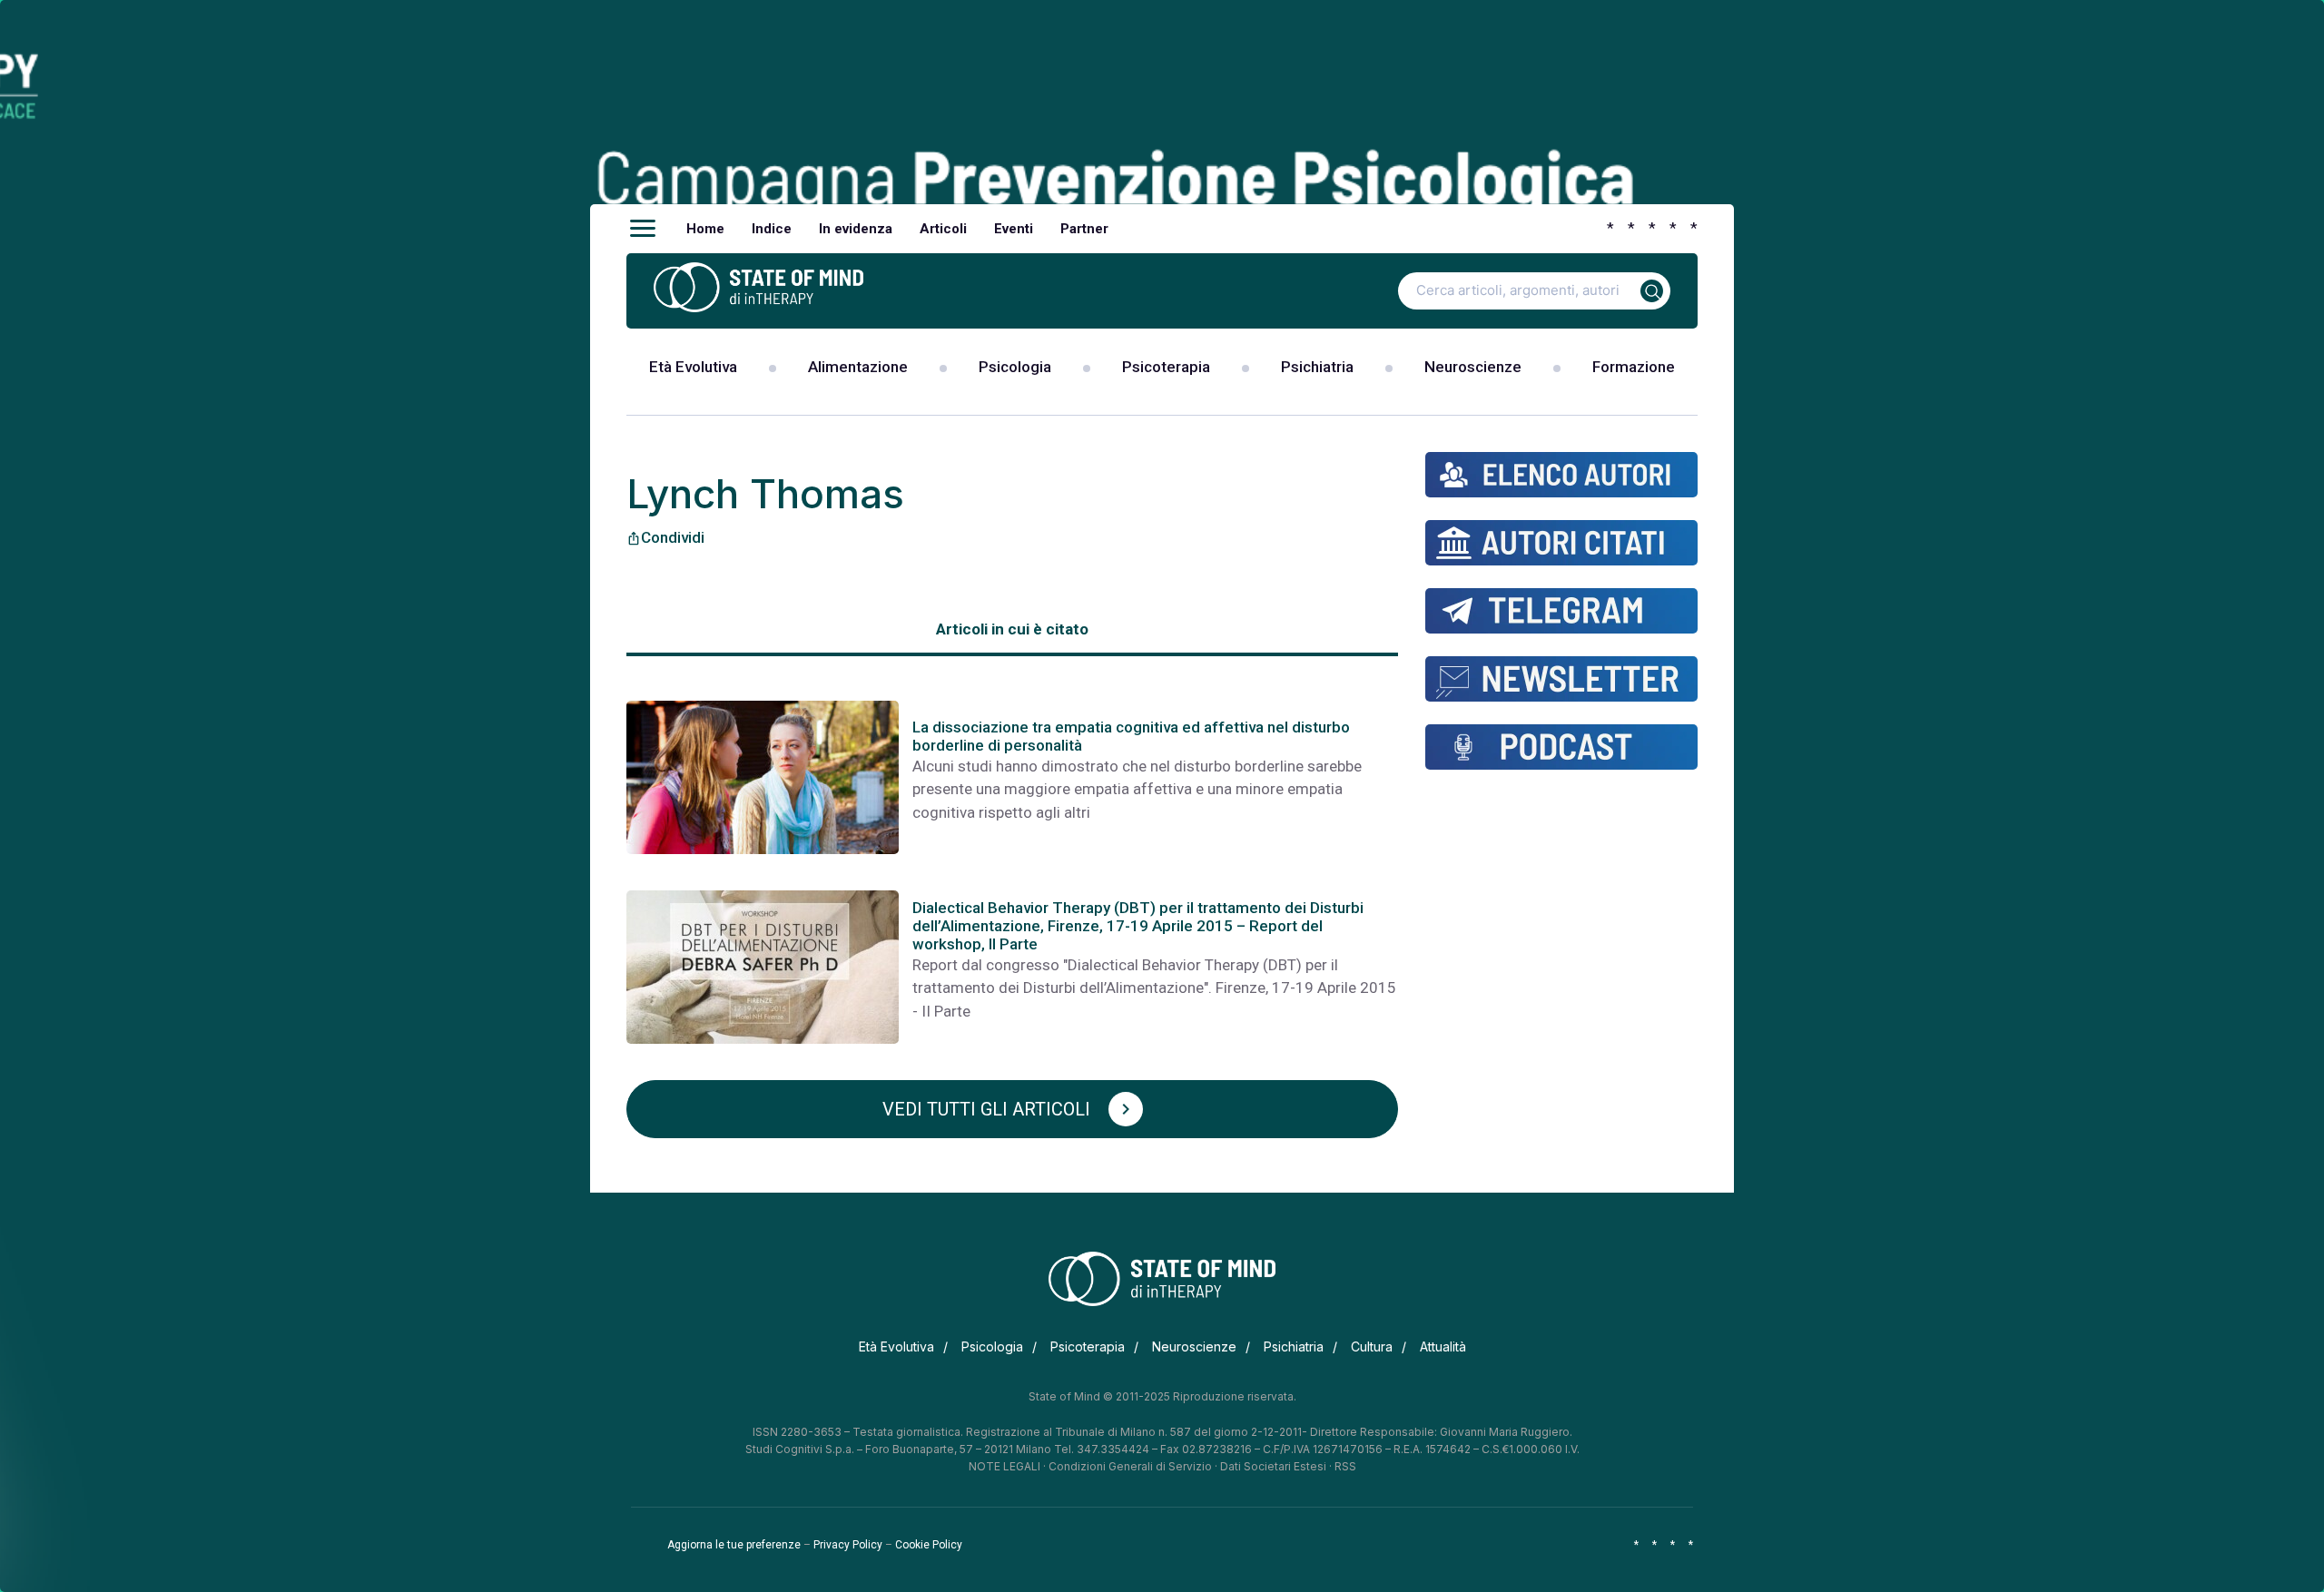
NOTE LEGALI (1004, 1466)
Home (705, 229)
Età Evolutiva (693, 367)
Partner (1084, 229)
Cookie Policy (929, 1545)
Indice (772, 229)
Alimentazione (858, 367)
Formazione (1634, 367)
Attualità (1443, 1346)
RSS (1345, 1466)
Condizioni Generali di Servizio (1130, 1466)
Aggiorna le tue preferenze (734, 1545)
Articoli (943, 229)
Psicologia (1015, 367)
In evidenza (856, 229)
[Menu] (643, 229)
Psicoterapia (1166, 367)
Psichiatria (1317, 367)
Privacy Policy (848, 1545)
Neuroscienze (1473, 367)
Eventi (1014, 229)
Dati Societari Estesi (1273, 1466)
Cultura (1372, 1346)
